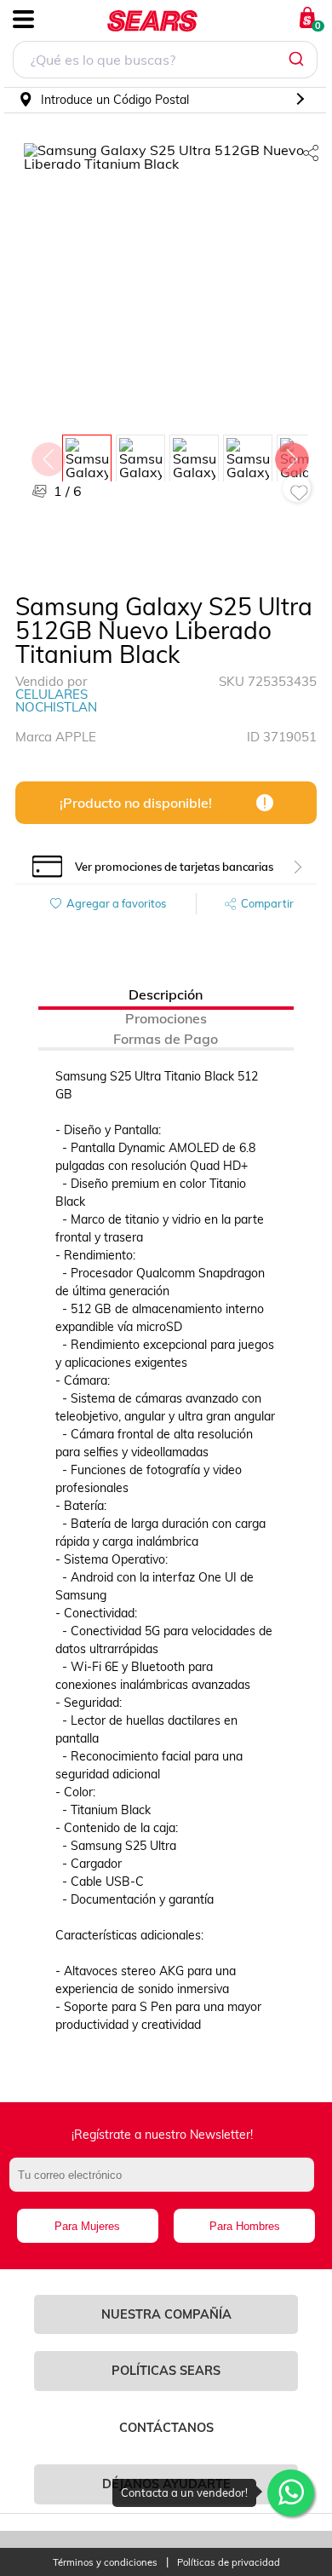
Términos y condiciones (105, 2563)
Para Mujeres (87, 2226)
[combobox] (165, 62)
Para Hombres (245, 2226)
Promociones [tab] (166, 1018)
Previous (48, 455)
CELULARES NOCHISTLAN (56, 700)
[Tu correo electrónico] (166, 2183)
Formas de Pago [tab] (166, 1039)
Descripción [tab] (166, 994)
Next (291, 455)
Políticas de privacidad (229, 2563)
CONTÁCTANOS (166, 2428)
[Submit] (298, 60)
